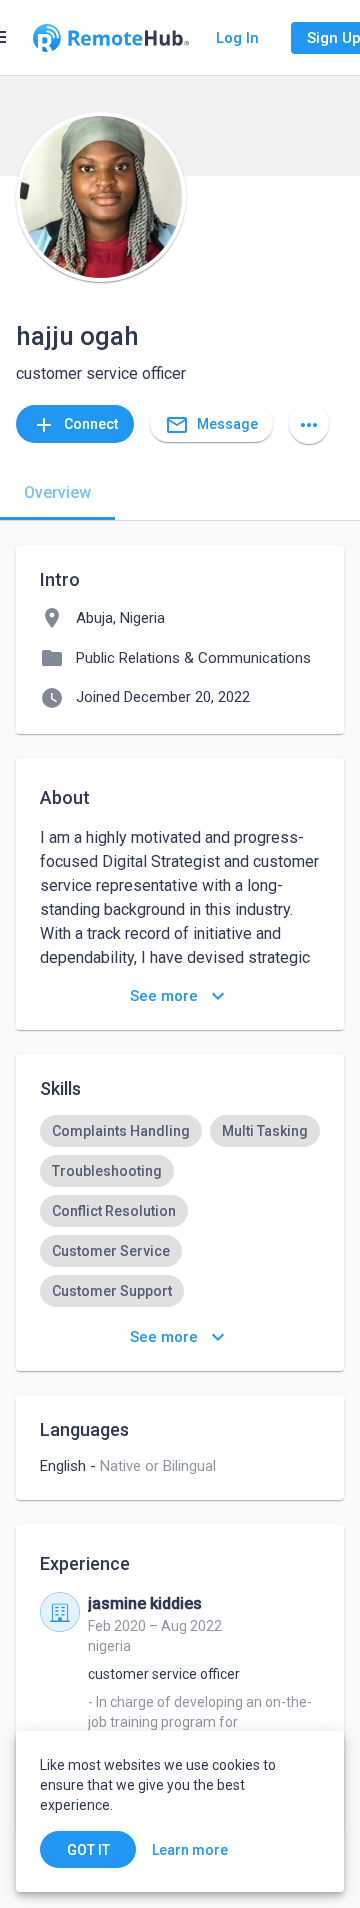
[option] (121, 1131)
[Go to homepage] (111, 38)
